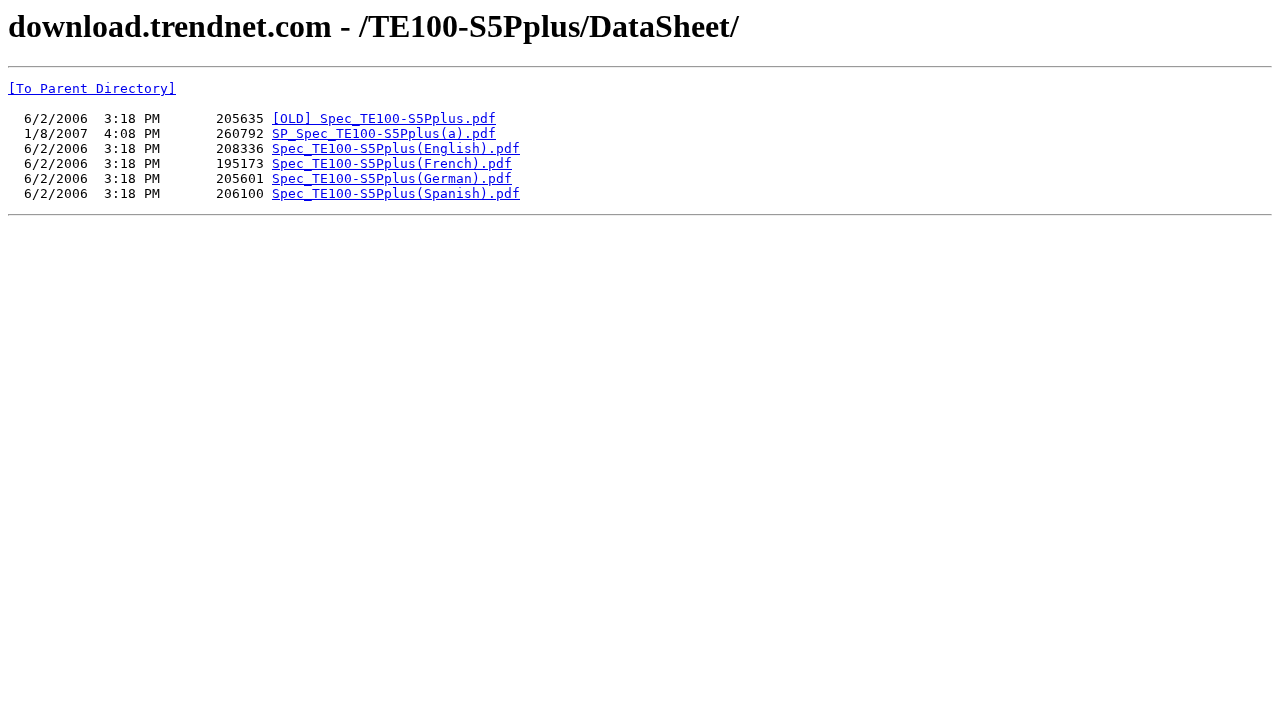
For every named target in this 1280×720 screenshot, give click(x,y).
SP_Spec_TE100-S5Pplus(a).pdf (384, 133)
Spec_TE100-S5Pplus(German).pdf (392, 178)
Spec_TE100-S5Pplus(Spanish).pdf (396, 193)
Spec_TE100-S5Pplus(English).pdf (396, 148)
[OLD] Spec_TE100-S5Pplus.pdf (384, 118)
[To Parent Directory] (92, 88)
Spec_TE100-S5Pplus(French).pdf (392, 163)
